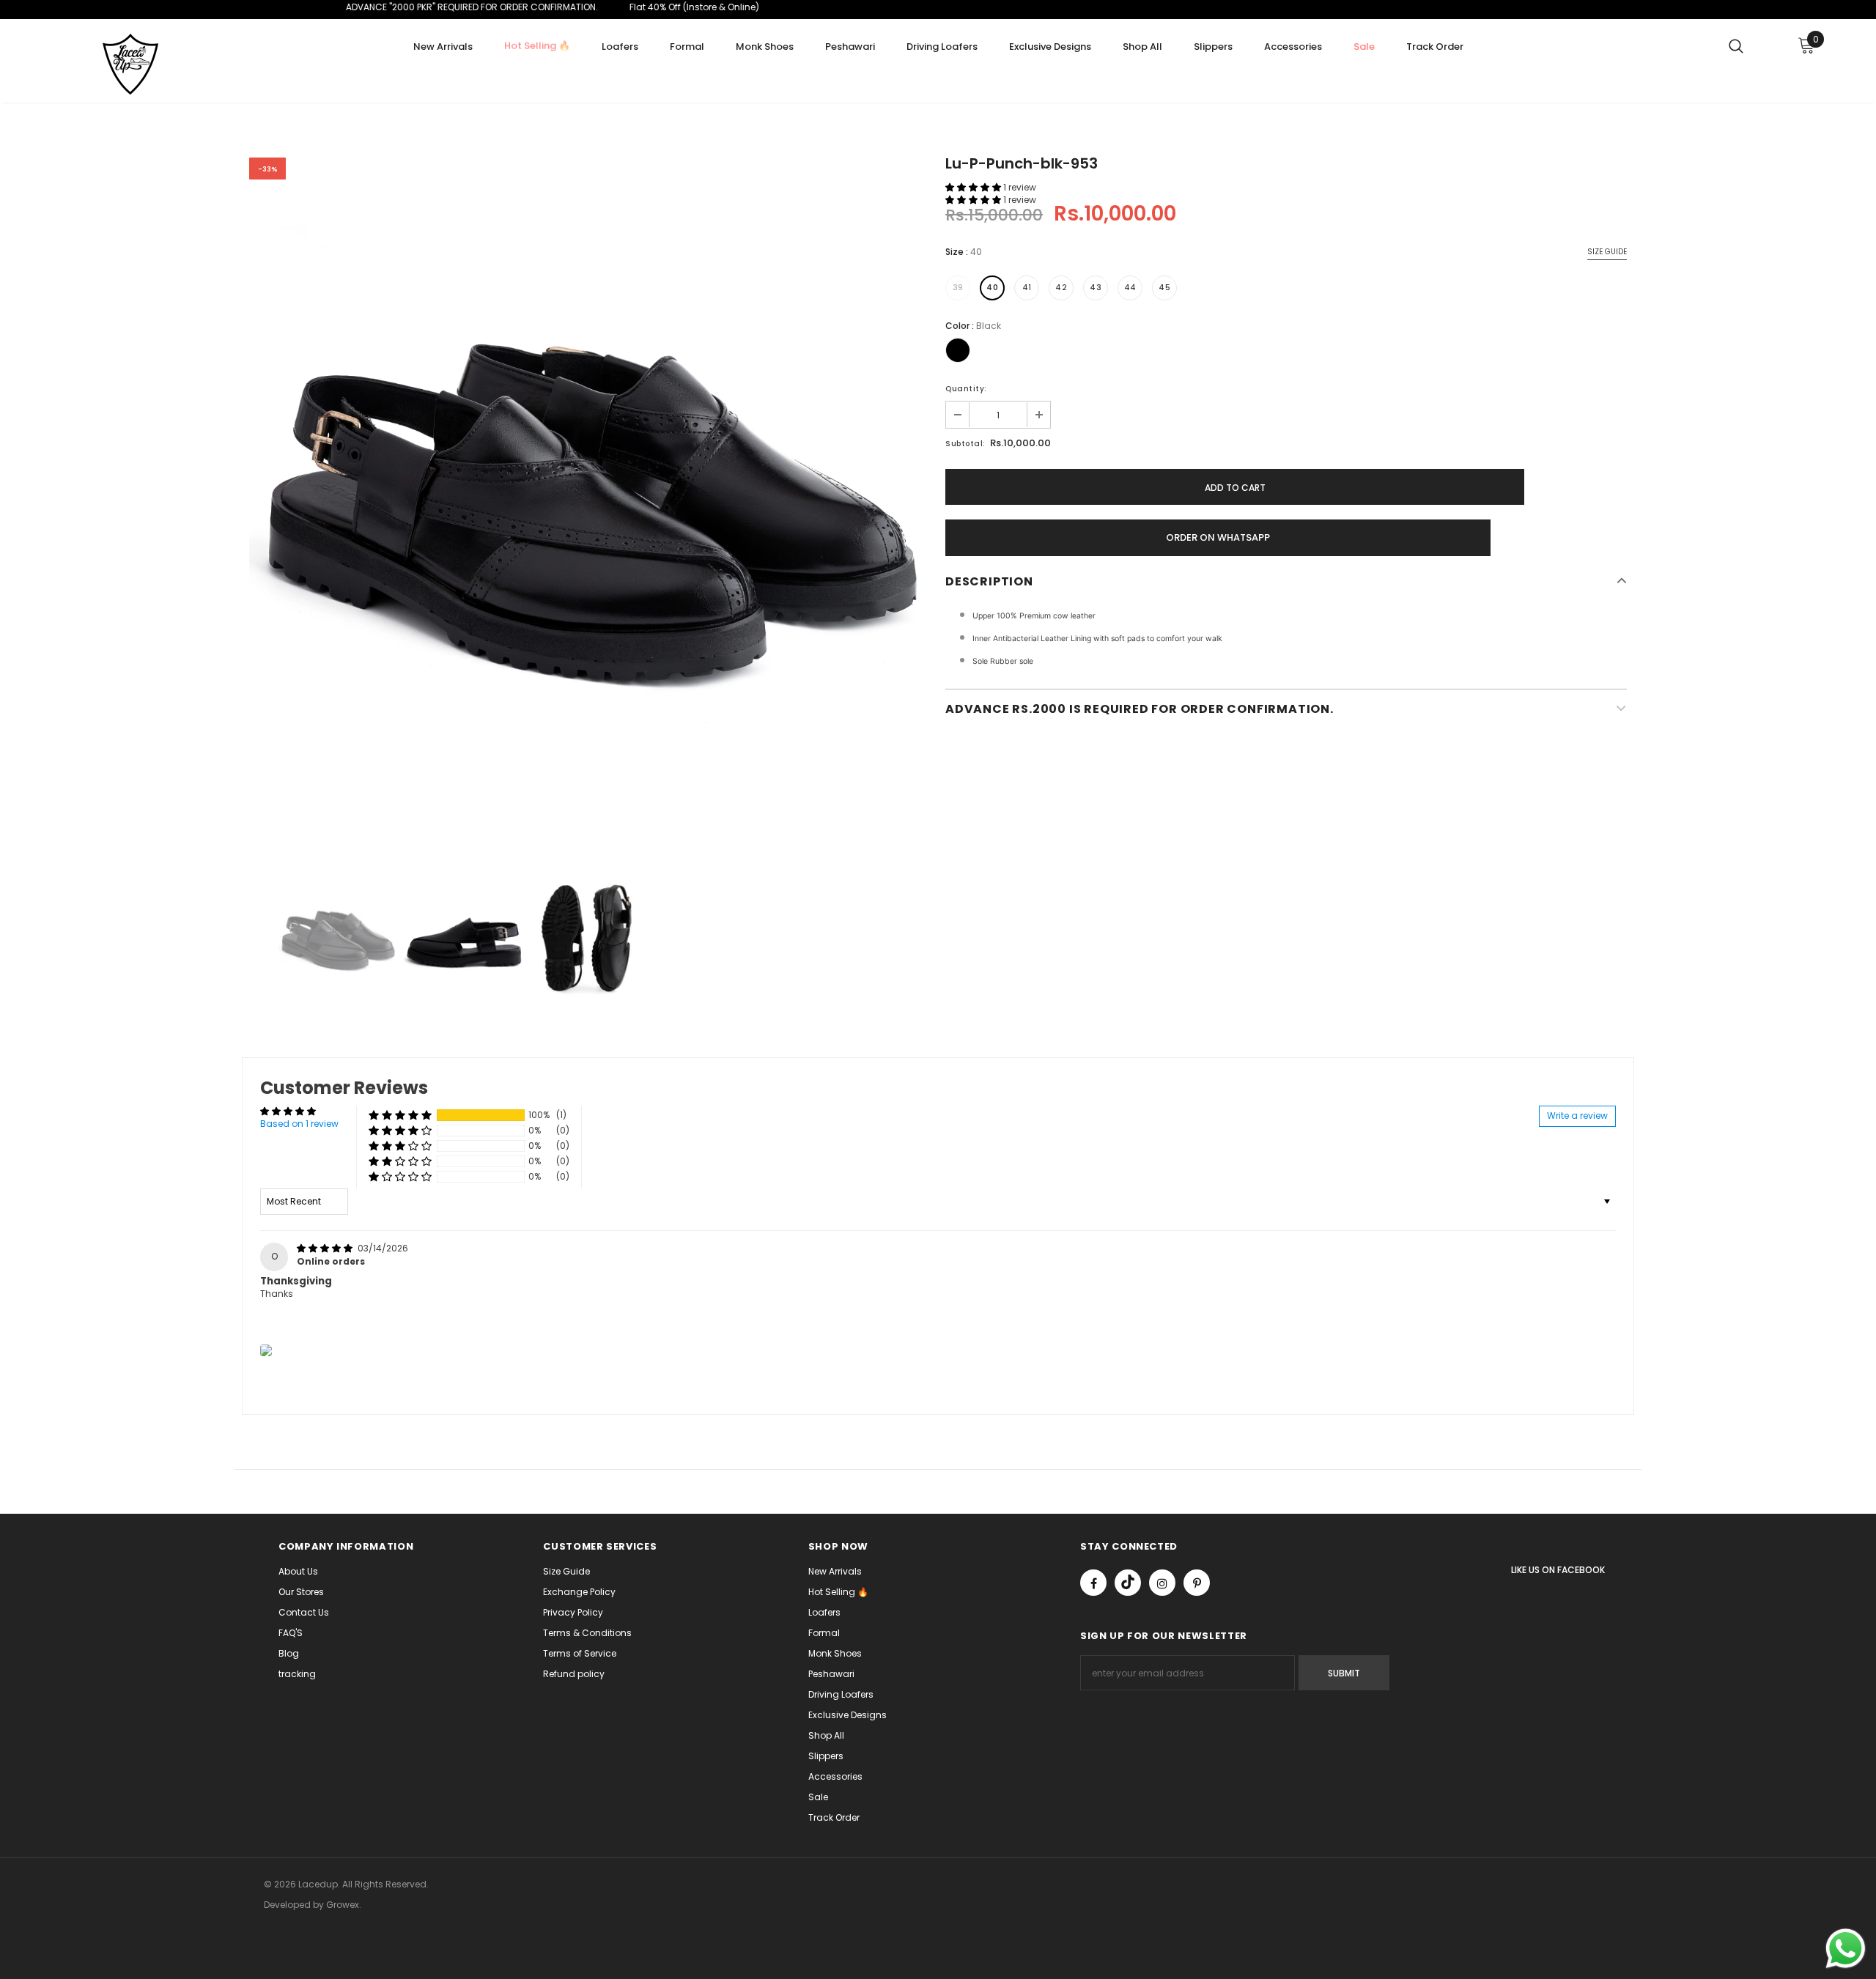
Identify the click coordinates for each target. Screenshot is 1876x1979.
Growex (343, 1905)
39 (958, 288)
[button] (974, 187)
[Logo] (145, 64)
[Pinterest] (1197, 1583)
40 (992, 288)
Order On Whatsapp (1218, 537)
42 (1061, 288)
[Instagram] (1162, 1583)
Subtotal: (965, 444)
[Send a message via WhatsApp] (1846, 1949)
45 (1164, 288)
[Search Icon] (1736, 45)
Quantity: (966, 389)
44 (1130, 288)
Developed (288, 1905)
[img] (326, 1248)
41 (1027, 288)
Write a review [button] (1577, 1116)
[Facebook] (1093, 1583)
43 (1096, 288)
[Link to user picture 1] (266, 1350)
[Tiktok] (1128, 1583)
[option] (590, 498)
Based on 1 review (299, 1124)
